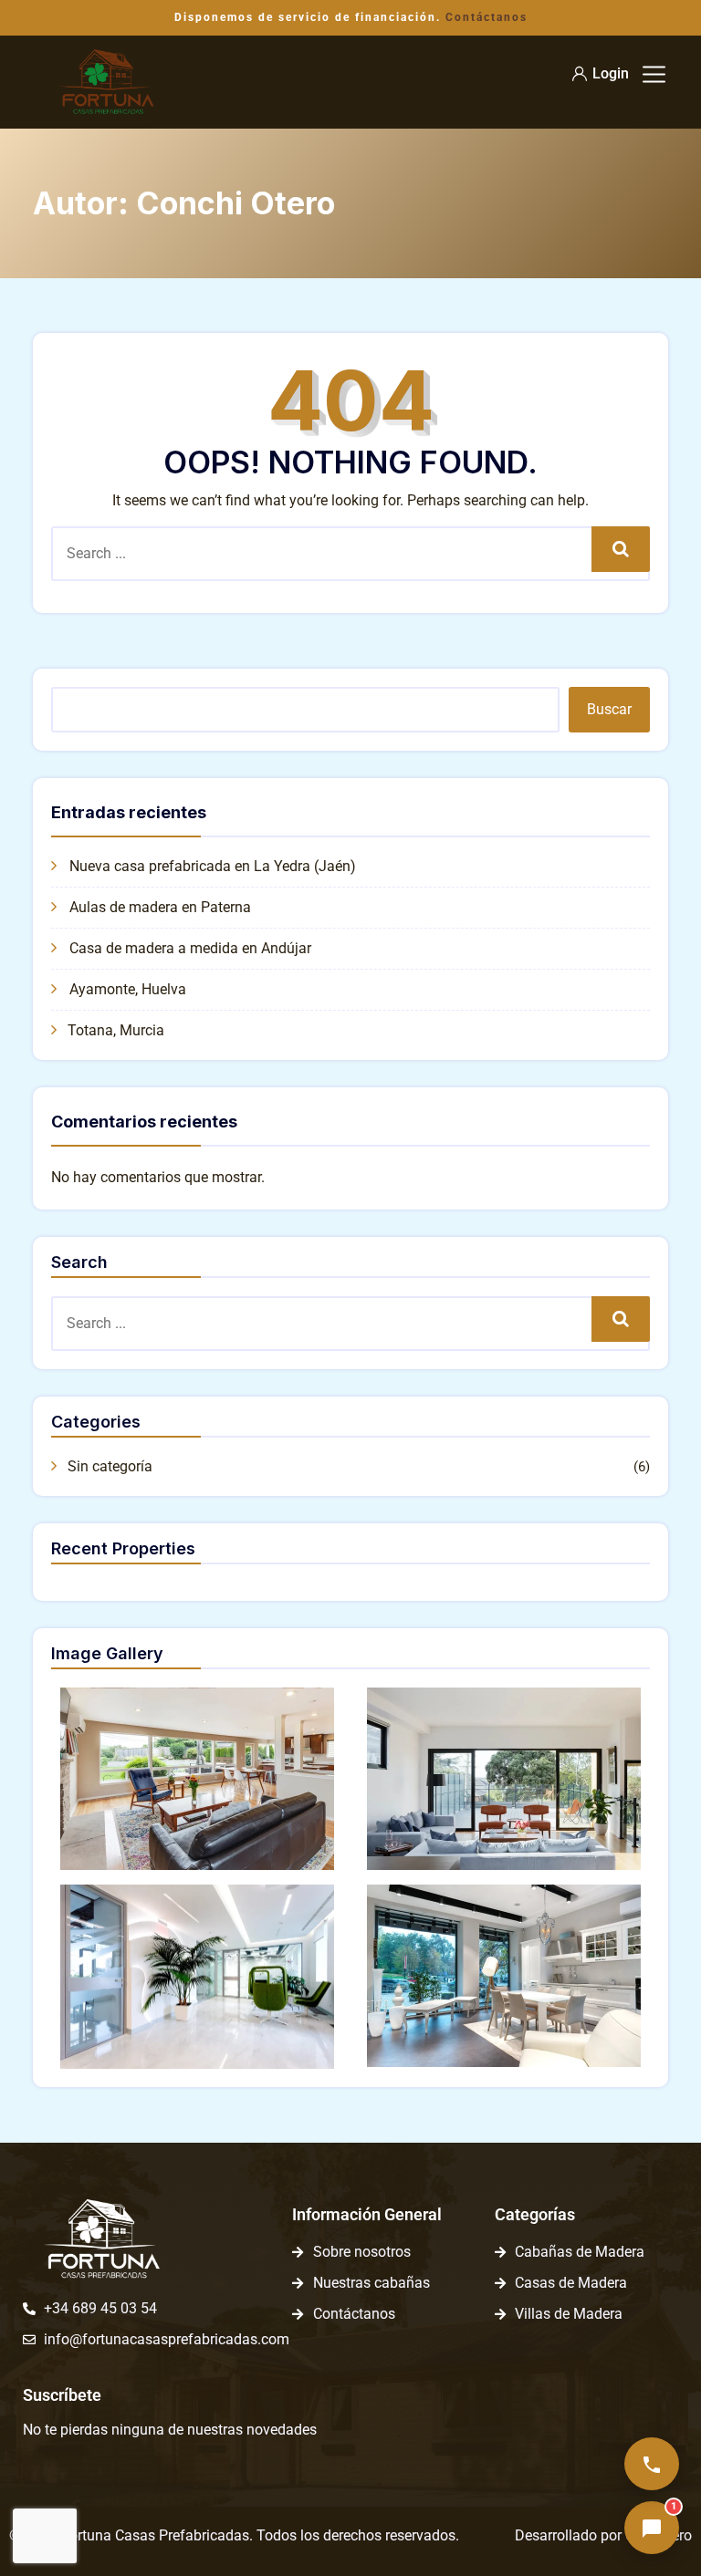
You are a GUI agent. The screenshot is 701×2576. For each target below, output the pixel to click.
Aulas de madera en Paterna (160, 907)
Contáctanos (487, 17)
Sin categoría (110, 1466)
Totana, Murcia (116, 1030)
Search (621, 549)
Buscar (609, 709)
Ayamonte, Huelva (128, 989)
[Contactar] (652, 2464)
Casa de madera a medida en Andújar (190, 948)
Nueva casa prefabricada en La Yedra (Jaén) (213, 866)
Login (611, 73)
